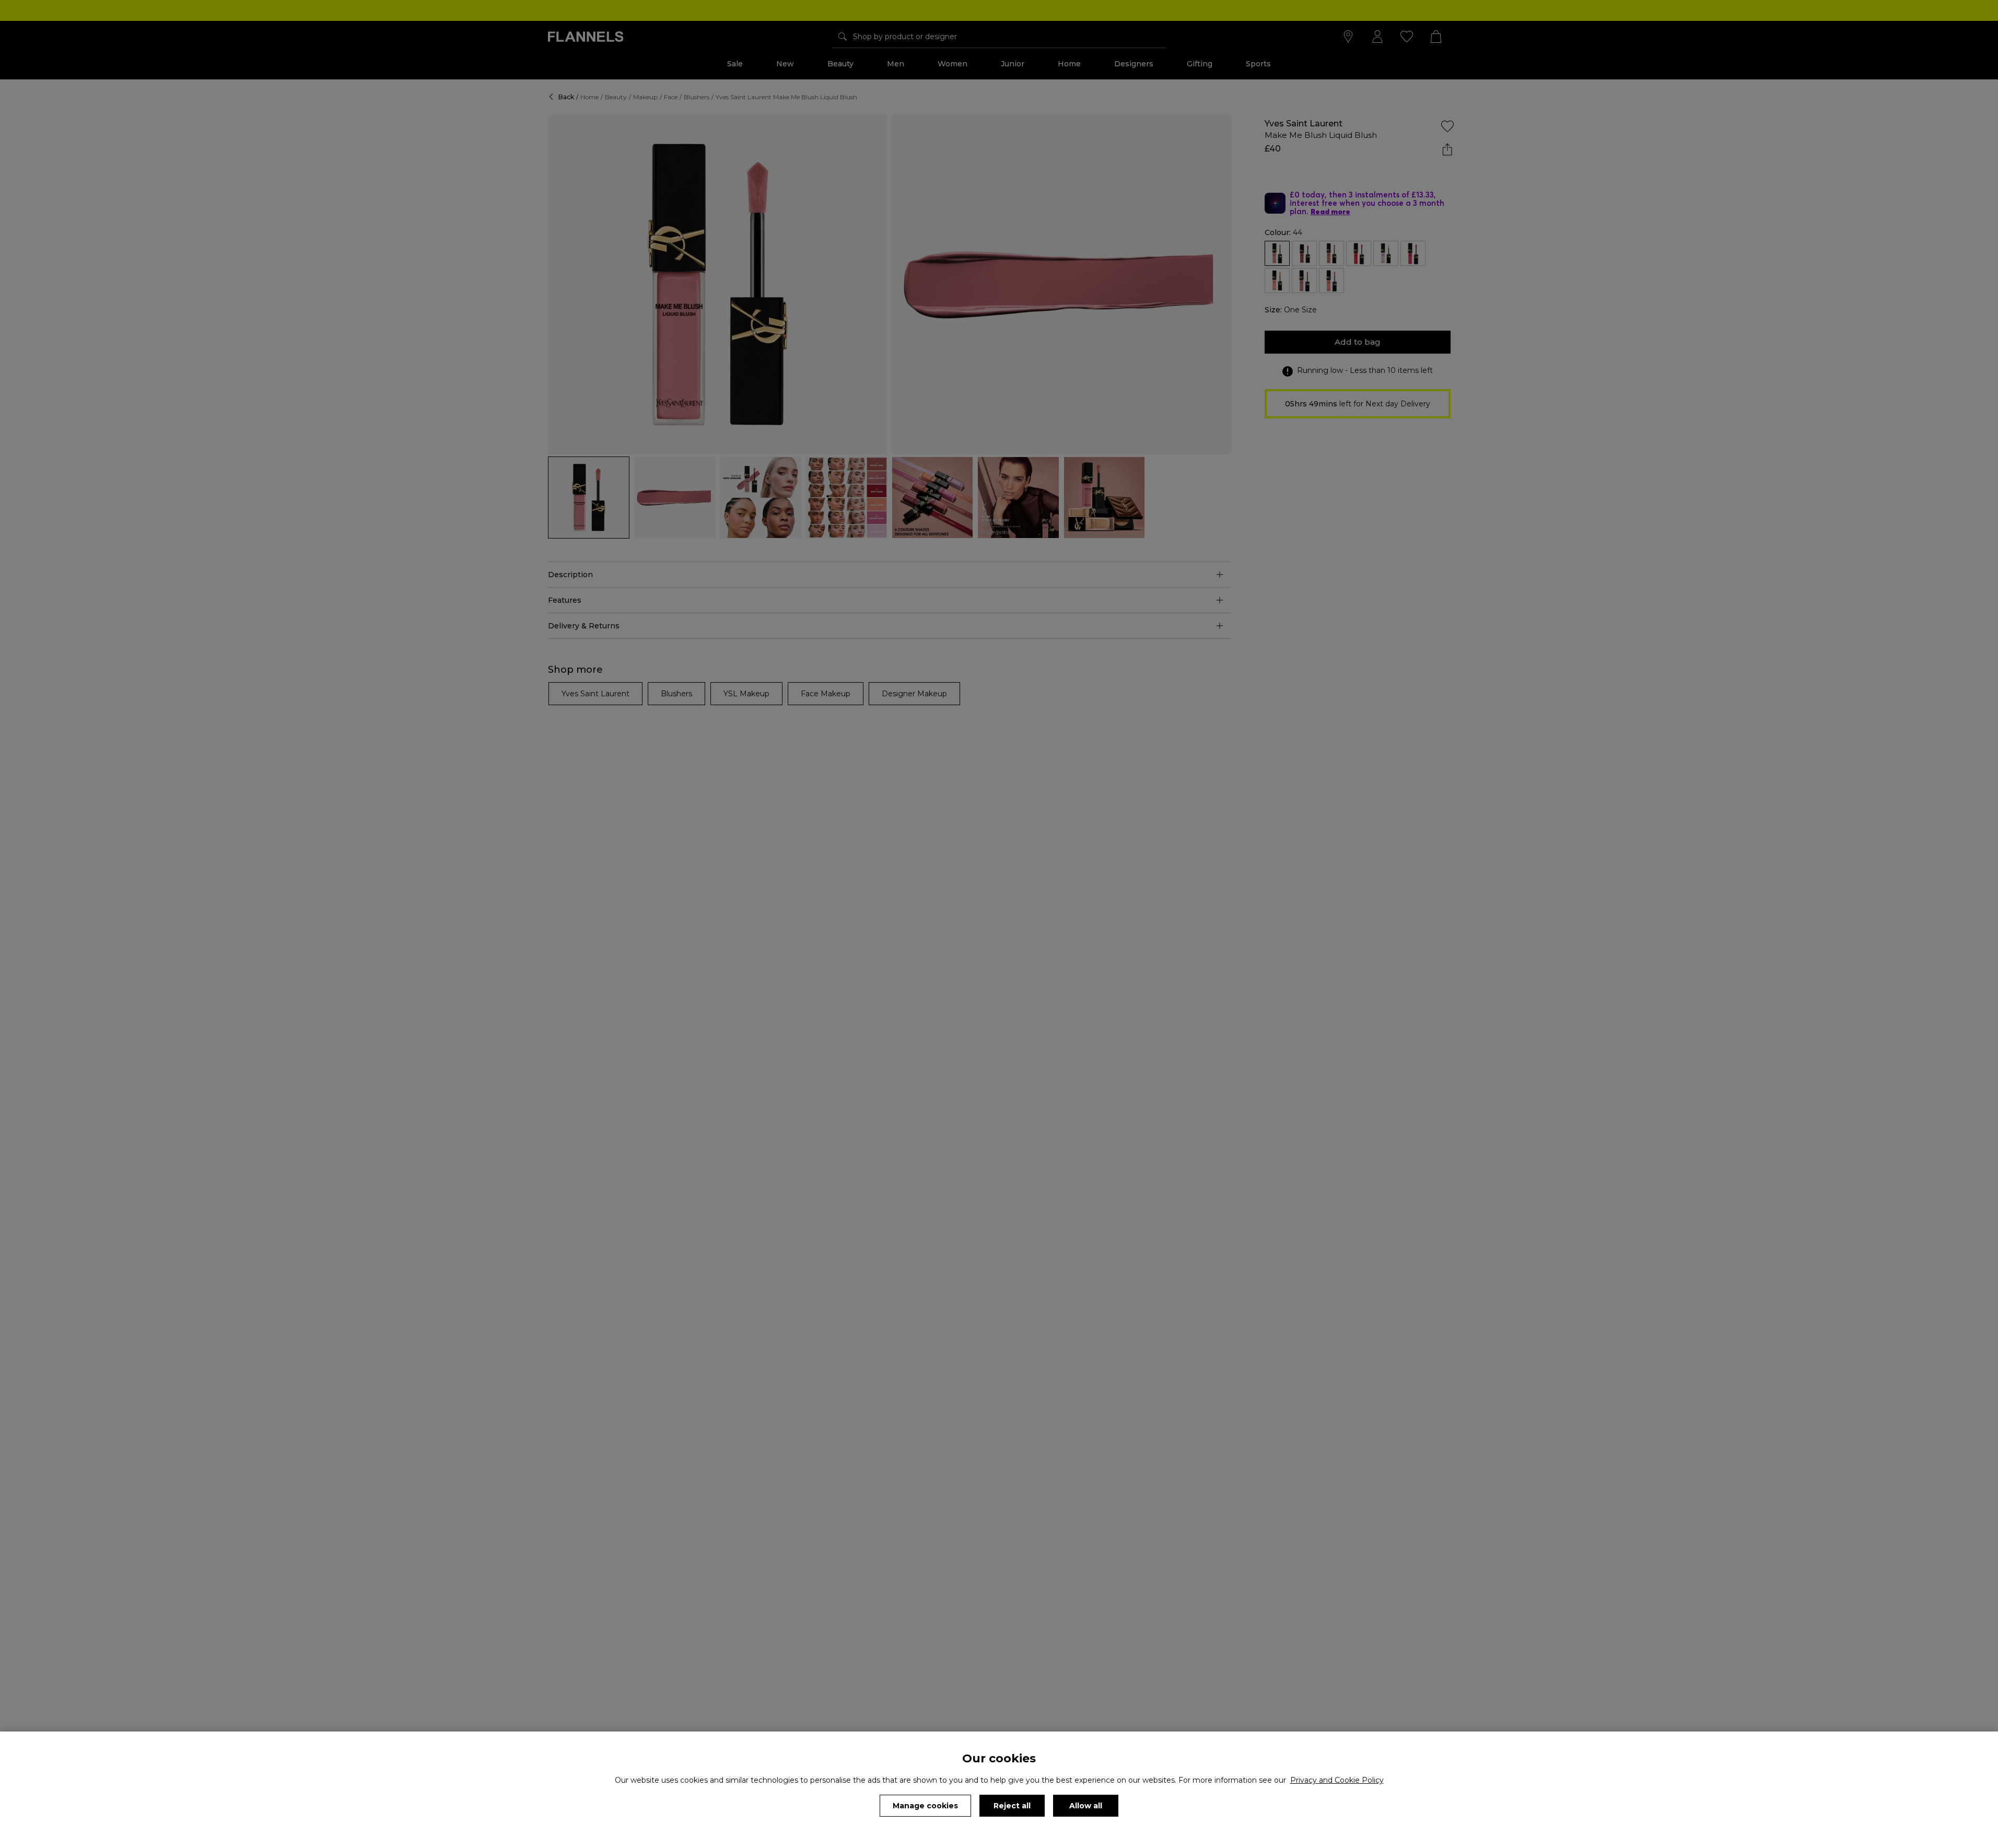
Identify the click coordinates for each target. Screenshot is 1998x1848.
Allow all (1086, 1806)
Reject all (1012, 1806)
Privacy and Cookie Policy (1337, 1780)
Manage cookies (925, 1806)
